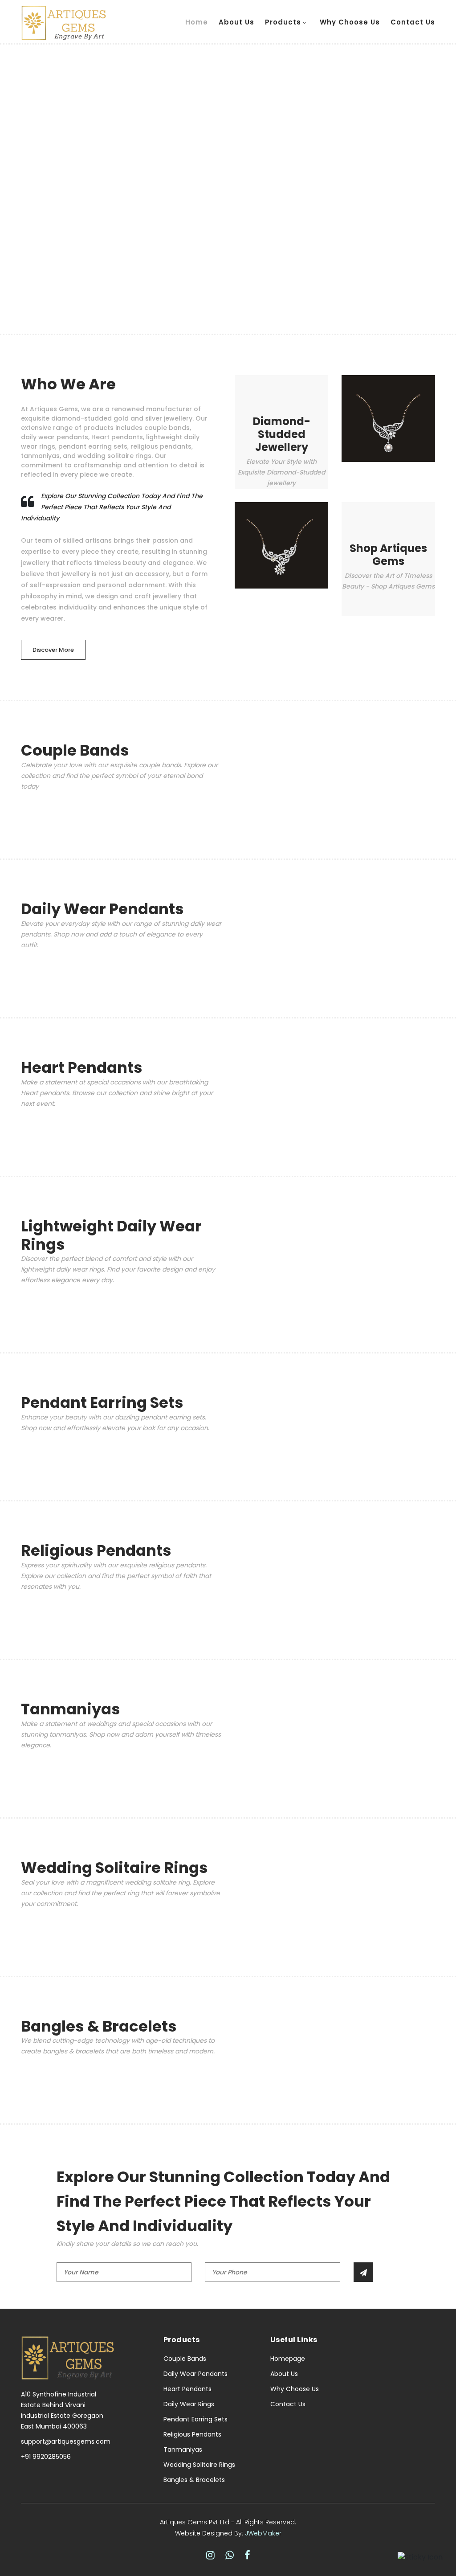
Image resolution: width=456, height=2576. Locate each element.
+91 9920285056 (46, 2457)
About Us (236, 22)
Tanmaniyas (183, 2449)
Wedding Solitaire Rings (199, 2465)
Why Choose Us (350, 22)
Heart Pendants (187, 2389)
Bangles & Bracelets (194, 2480)
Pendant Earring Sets (195, 2419)
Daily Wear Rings (189, 2404)
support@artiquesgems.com (66, 2441)
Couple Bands (185, 2359)
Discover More (53, 650)
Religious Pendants (192, 2434)
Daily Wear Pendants (195, 2374)
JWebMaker (263, 2533)
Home (197, 22)
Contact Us (413, 22)
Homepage (288, 2359)
